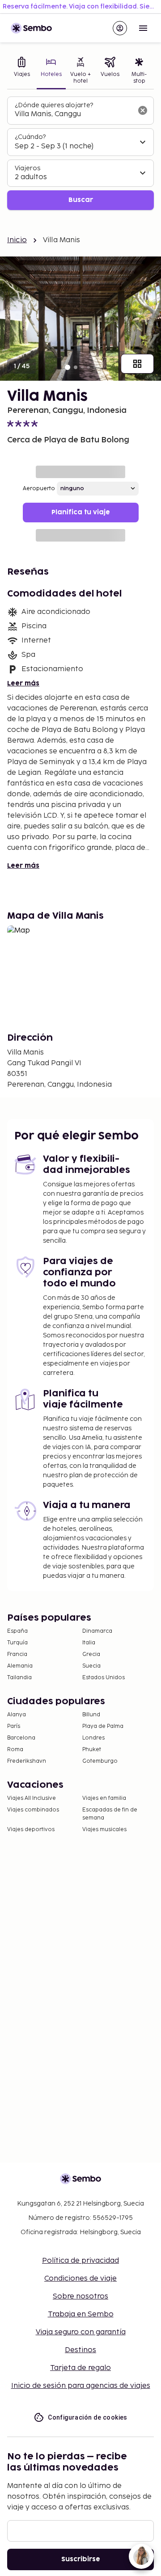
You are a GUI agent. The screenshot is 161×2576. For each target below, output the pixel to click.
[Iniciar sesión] (120, 28)
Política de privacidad (80, 2261)
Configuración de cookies (88, 2417)
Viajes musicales (104, 1830)
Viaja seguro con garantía (81, 2332)
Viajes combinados (33, 1810)
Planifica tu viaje (81, 512)
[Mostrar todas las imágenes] (137, 364)
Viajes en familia (104, 1798)
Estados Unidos (104, 1678)
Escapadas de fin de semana (110, 1814)
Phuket (92, 1750)
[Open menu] (143, 28)
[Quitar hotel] (143, 110)
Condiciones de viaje (80, 2279)
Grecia (91, 1654)
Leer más (23, 683)
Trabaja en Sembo (81, 2314)
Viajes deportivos (31, 1830)
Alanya (17, 1715)
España (17, 1631)
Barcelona (21, 1738)
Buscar (81, 200)
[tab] (22, 71)
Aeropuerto (39, 489)
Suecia (91, 1666)
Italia (89, 1643)
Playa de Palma (103, 1726)
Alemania (20, 1666)
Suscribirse (81, 2559)
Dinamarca (97, 1631)
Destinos (80, 2350)
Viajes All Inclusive (32, 1798)
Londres (93, 1738)
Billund (91, 1715)
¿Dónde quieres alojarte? (54, 105)
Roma (15, 1750)
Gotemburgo (100, 1761)
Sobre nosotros (80, 2297)
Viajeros (28, 168)
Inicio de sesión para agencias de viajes (81, 2386)
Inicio (17, 240)
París (14, 1726)
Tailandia (19, 1678)
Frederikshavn (27, 1761)
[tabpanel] (80, 153)
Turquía (17, 1643)
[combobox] (73, 114)
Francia (17, 1654)
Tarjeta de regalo (80, 2368)
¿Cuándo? (30, 137)
